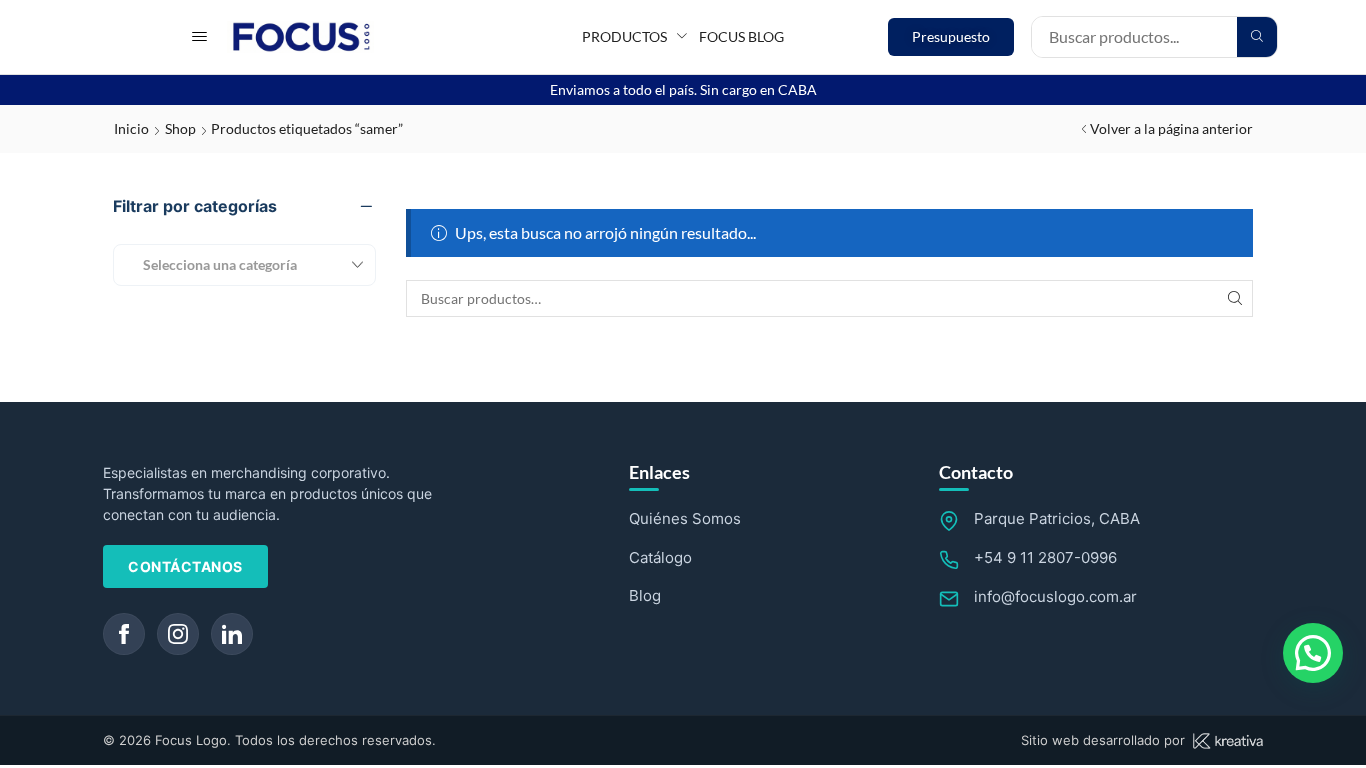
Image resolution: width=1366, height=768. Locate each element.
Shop (180, 128)
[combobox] (244, 265)
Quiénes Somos (685, 518)
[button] (199, 36)
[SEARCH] (1234, 298)
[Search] (1257, 37)
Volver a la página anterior (1171, 128)
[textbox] (212, 264)
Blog (645, 595)
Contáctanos (185, 566)
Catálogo (660, 557)
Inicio (131, 128)
